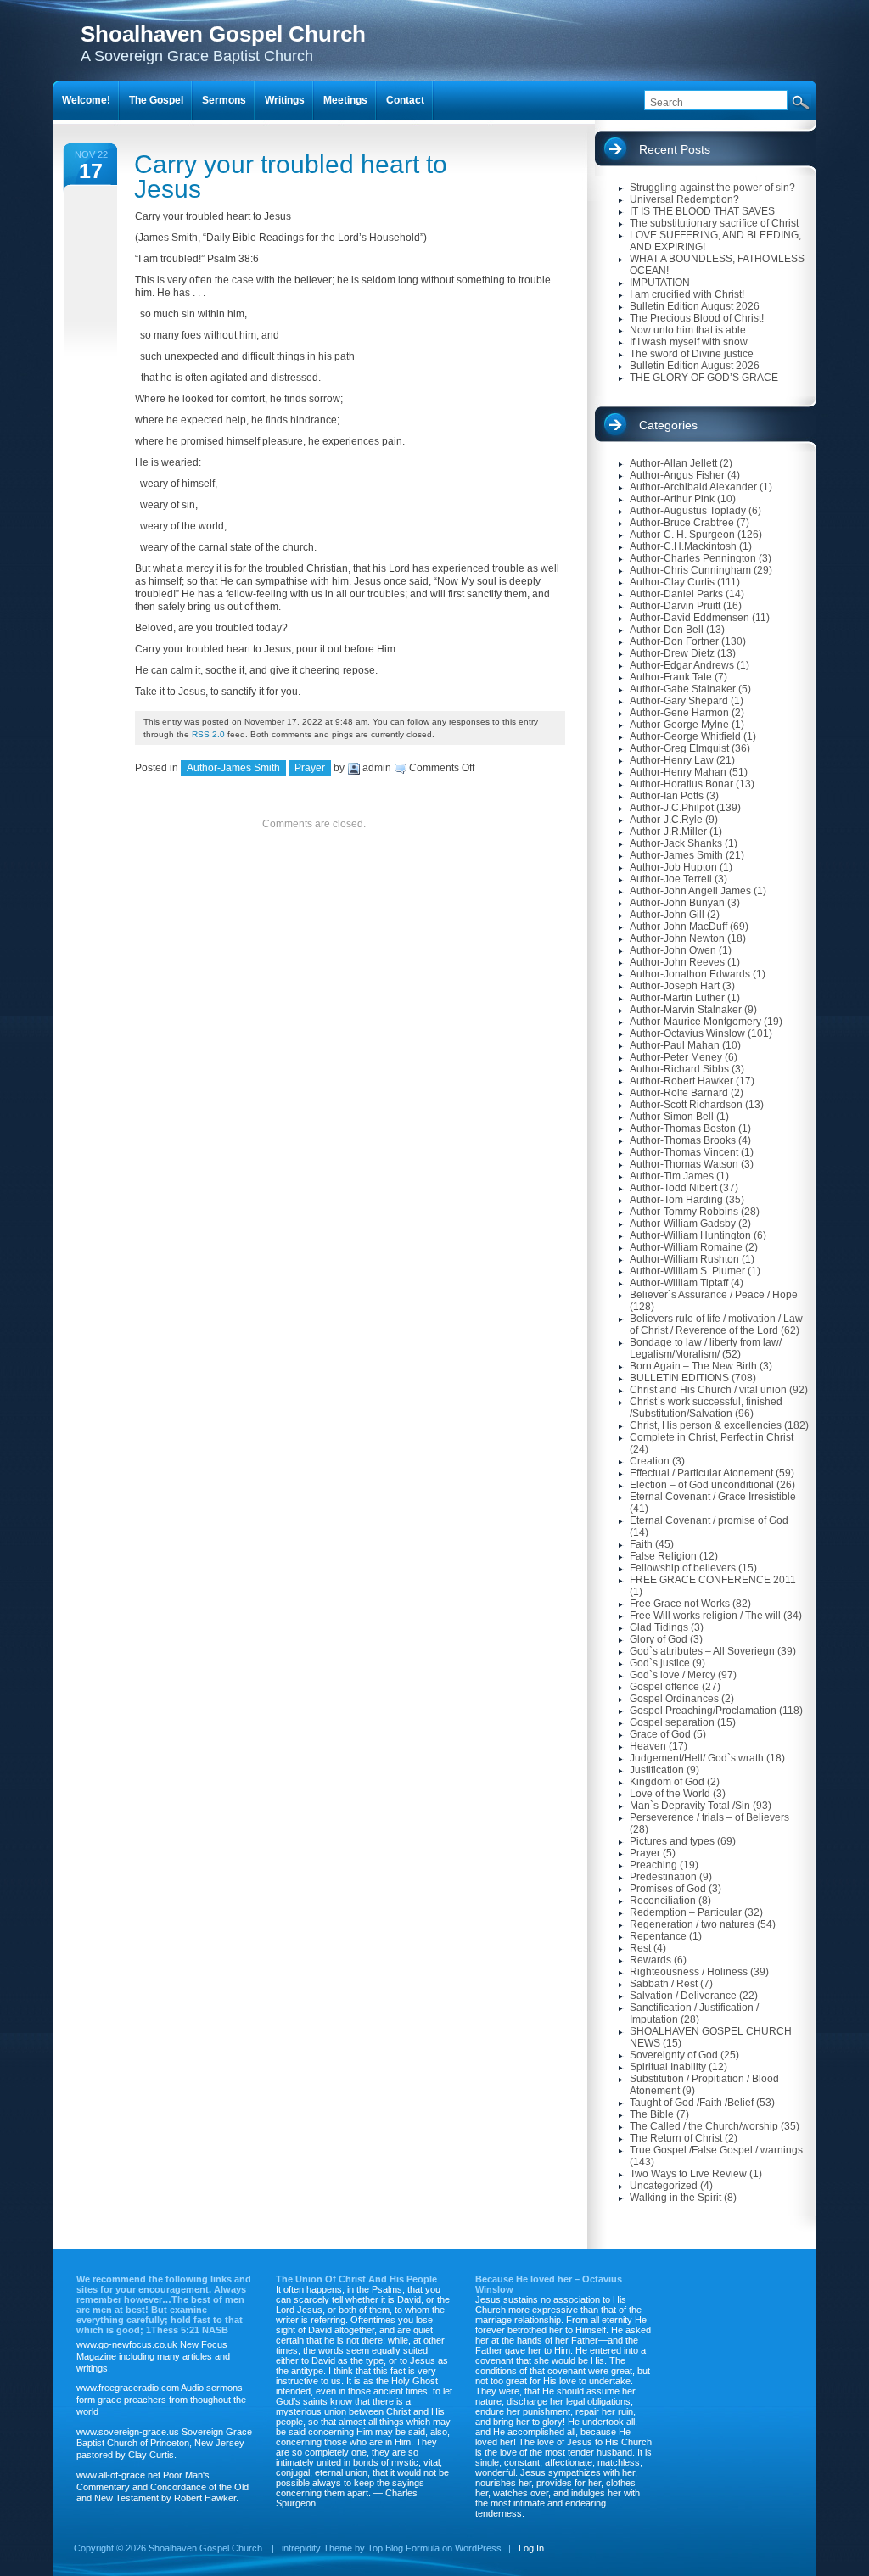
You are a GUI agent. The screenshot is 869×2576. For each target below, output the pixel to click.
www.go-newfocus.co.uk (127, 2344)
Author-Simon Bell (672, 1117)
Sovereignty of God (674, 2055)
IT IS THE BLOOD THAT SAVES (702, 211)
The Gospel (156, 100)
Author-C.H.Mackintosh (683, 546)
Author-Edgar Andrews (682, 665)
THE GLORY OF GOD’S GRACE (704, 378)
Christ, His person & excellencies (706, 1425)
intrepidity (301, 2548)
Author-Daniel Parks (676, 594)
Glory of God (659, 1639)
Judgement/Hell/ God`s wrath (697, 1758)
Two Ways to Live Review (688, 2174)
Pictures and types (672, 1841)
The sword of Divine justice (692, 354)
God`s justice (660, 1663)
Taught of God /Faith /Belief (692, 2103)
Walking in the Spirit (676, 2198)
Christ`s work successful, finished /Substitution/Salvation (706, 1408)
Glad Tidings (659, 1627)
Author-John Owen (673, 950)
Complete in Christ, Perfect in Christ (712, 1437)
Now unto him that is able (688, 330)
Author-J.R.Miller (668, 832)
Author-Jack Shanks (676, 843)
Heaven (648, 1746)
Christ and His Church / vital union (708, 1390)
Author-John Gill (667, 915)
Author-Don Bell (667, 630)
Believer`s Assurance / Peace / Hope (714, 1295)
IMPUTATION (660, 283)
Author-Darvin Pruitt (675, 606)
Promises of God (668, 1889)
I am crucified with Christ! (687, 294)
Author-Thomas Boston (683, 1128)
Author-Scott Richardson (686, 1105)
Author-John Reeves (677, 962)
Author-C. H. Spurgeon (682, 535)
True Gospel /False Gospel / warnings (716, 2150)
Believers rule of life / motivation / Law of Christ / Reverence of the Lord (716, 1324)
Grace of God (660, 1734)
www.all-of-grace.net (118, 2475)
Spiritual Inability (668, 2067)
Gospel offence (664, 1687)
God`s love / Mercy (673, 1675)
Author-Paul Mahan (675, 1045)
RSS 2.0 (208, 734)
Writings (285, 100)
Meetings (345, 100)
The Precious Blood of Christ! (697, 318)
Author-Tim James (672, 1176)
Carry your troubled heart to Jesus (291, 176)
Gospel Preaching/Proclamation (703, 1711)
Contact (405, 100)
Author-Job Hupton (673, 867)
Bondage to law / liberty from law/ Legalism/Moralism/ (706, 1348)
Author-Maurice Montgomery (695, 1022)
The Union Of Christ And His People (356, 2279)
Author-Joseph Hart (675, 986)
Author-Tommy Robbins (684, 1212)
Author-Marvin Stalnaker (686, 1010)
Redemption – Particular (686, 1912)
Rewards (650, 1960)
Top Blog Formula (404, 2548)
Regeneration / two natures (692, 1924)
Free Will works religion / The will (705, 1616)
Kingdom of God (667, 1782)
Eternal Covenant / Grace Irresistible (713, 1497)
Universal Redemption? (684, 199)
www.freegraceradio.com (128, 2388)
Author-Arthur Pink (672, 499)
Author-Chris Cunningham (690, 570)
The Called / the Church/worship (704, 2126)
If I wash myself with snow (689, 342)
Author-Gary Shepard (679, 701)
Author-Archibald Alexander (693, 487)
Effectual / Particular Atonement (701, 1473)
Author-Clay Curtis (672, 582)
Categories (668, 425)
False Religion (663, 1556)
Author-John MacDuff (678, 927)
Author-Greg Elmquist (679, 748)
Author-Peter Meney (676, 1057)
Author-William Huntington (690, 1235)
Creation (650, 1461)
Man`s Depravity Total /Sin (690, 1806)
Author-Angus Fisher (677, 475)
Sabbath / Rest (664, 1984)
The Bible (652, 2114)
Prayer (310, 768)
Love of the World (670, 1794)
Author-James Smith (233, 768)
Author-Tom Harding (676, 1200)
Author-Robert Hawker (681, 1081)
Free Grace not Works (680, 1604)
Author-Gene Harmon (679, 713)
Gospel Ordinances (674, 1699)
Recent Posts (675, 149)
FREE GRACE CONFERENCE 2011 (713, 1580)
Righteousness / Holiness (689, 1972)
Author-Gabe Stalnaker (683, 689)
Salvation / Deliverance (683, 1996)
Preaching (653, 1865)
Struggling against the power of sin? (712, 188)
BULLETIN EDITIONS (679, 1378)
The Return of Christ (676, 2138)
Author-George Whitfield (685, 736)
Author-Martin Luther (677, 998)
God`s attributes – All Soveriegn (702, 1651)
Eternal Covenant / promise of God (709, 1520)
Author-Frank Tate (671, 677)
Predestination (663, 1877)
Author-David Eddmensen (690, 618)
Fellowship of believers (683, 1568)
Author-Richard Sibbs (679, 1069)
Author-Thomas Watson (684, 1164)
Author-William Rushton (684, 1259)
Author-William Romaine (686, 1247)
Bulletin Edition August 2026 (695, 306)
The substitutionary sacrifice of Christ (714, 223)
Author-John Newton (677, 938)
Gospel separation (672, 1722)
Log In (531, 2548)
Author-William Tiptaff (679, 1283)
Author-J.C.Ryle (666, 820)
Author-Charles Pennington (693, 558)
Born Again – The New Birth (693, 1366)
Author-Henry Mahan (678, 772)
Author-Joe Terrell (671, 879)
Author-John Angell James (690, 891)
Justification (657, 1770)
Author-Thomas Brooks (683, 1140)
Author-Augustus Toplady (688, 511)
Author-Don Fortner (674, 641)
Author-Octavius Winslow (687, 1033)
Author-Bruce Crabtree (682, 523)
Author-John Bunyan (677, 903)
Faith (641, 1544)
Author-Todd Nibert (673, 1188)
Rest (640, 1948)
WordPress (478, 2548)
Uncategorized (664, 2186)
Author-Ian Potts (667, 796)
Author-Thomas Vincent (684, 1152)
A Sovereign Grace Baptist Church (223, 43)
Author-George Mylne (679, 725)
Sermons (224, 100)
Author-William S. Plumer (687, 1271)
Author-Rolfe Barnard (679, 1093)
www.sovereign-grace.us (128, 2432)
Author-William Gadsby (683, 1224)
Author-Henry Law (672, 760)
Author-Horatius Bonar (681, 784)
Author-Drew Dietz (672, 653)
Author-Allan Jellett (673, 463)
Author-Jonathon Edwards (690, 974)
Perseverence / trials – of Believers (709, 1817)
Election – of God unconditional (702, 1485)
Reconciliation (663, 1901)
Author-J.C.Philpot (672, 808)
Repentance (658, 1936)
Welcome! (86, 100)
